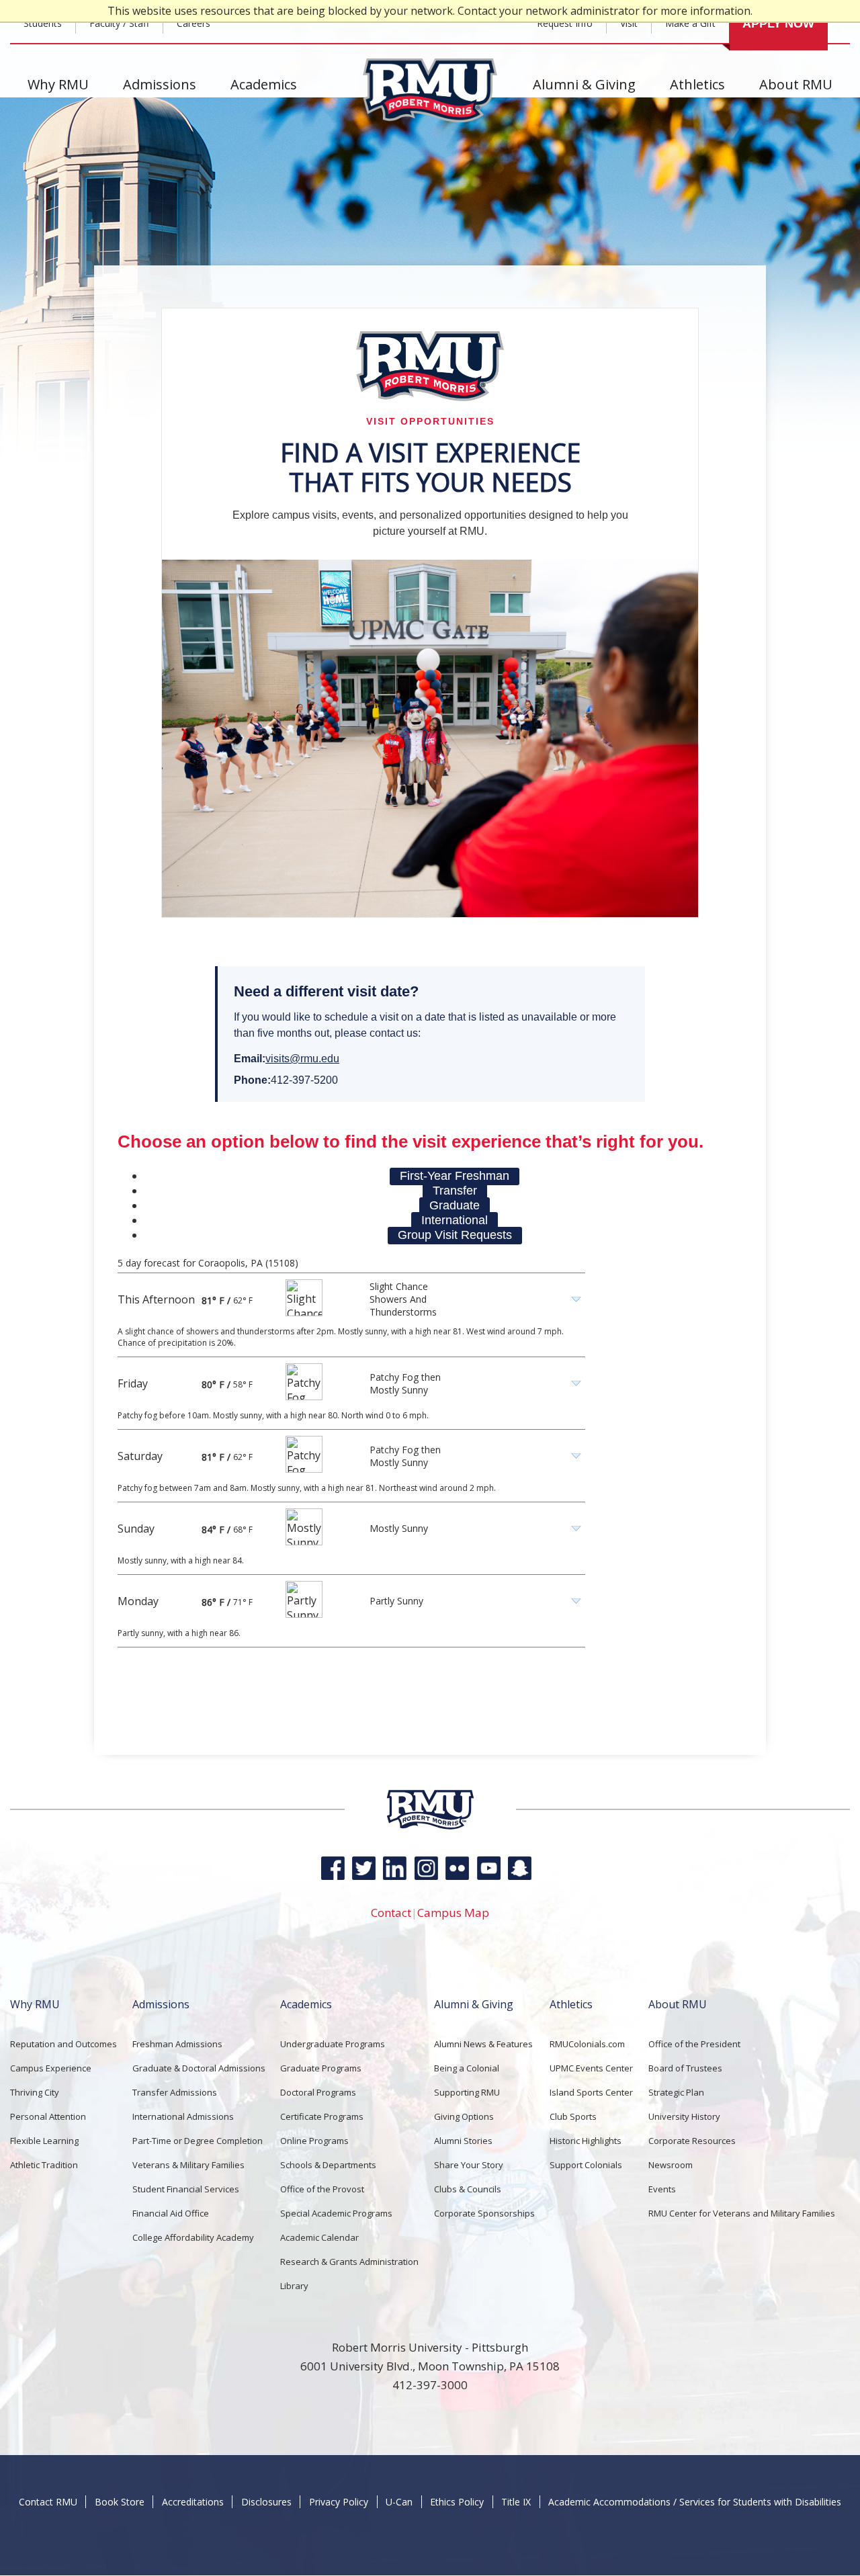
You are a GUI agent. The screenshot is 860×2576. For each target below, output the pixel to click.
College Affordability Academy (193, 2237)
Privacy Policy (339, 2502)
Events (662, 2189)
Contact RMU (48, 2502)
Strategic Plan (676, 2092)
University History (684, 2116)
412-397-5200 (304, 1080)
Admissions (160, 84)
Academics (264, 84)
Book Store (120, 2502)
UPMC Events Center (591, 2068)
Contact (391, 1913)
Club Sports (573, 2116)
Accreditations (193, 2502)
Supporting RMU (467, 2092)
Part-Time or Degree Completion (198, 2141)
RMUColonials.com (587, 2044)
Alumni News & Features (483, 2044)
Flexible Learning (44, 2141)
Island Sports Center (591, 2092)
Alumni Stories (463, 2141)
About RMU (796, 84)
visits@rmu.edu (302, 1059)
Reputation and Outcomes (63, 2044)
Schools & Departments (328, 2165)
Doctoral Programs (318, 2092)
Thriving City (35, 2092)
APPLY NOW (778, 24)
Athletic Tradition (44, 2165)
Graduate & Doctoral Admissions (199, 2068)
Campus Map (453, 1913)
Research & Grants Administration (349, 2262)
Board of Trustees (685, 2068)
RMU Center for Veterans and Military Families (742, 2213)
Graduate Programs (321, 2068)
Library (294, 2286)
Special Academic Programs (336, 2213)
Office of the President (694, 2044)
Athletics (697, 84)
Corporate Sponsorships (484, 2213)
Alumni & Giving (584, 84)
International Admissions (183, 2116)
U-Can (399, 2502)
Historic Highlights (586, 2141)
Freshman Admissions (177, 2044)
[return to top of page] (430, 1827)
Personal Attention (48, 2116)
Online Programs (314, 2141)
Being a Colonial (467, 2068)
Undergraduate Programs (333, 2044)
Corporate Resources (692, 2141)
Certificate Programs (322, 2116)
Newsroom (671, 2165)
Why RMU (58, 84)
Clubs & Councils (468, 2189)
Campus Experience (51, 2068)
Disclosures (266, 2502)
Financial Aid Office (171, 2213)
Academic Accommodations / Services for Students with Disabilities (695, 2502)
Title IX (516, 2502)
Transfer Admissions (175, 2092)
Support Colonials (586, 2165)
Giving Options (464, 2116)
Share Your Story (469, 2165)
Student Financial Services (186, 2189)
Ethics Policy (457, 2502)
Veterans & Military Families (188, 2165)
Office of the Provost (322, 2189)
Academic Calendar (319, 2237)
